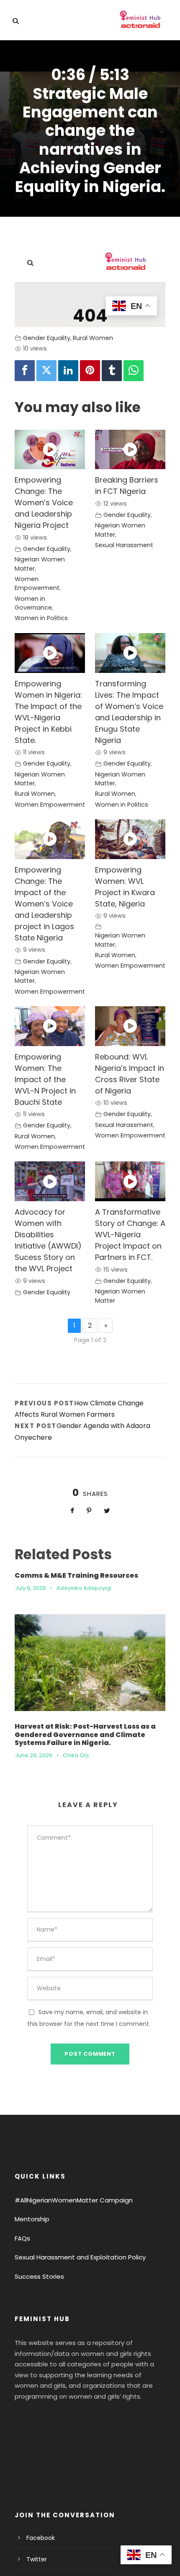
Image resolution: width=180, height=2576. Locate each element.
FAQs (22, 2238)
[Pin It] (90, 371)
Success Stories (39, 2276)
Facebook (41, 2538)
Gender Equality (47, 338)
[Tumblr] (112, 371)
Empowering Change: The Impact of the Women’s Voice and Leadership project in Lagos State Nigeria (44, 904)
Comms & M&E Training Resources (76, 1575)
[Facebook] (25, 371)
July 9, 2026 (31, 1588)
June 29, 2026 (34, 1755)
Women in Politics (41, 618)
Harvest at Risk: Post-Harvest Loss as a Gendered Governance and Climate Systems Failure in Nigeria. (85, 1734)
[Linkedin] (68, 371)
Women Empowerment (37, 584)
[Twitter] (46, 371)
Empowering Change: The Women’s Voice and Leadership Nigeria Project (44, 502)
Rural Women (93, 338)
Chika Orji (76, 1755)
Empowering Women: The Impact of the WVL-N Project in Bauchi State (45, 1079)
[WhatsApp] (134, 371)
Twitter (37, 2559)
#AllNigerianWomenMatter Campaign (74, 2200)
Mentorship (32, 2219)
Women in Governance (33, 603)
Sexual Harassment (124, 545)
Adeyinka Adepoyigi (84, 1588)
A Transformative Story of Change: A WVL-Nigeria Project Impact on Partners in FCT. (130, 1235)
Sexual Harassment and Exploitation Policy (80, 2257)
